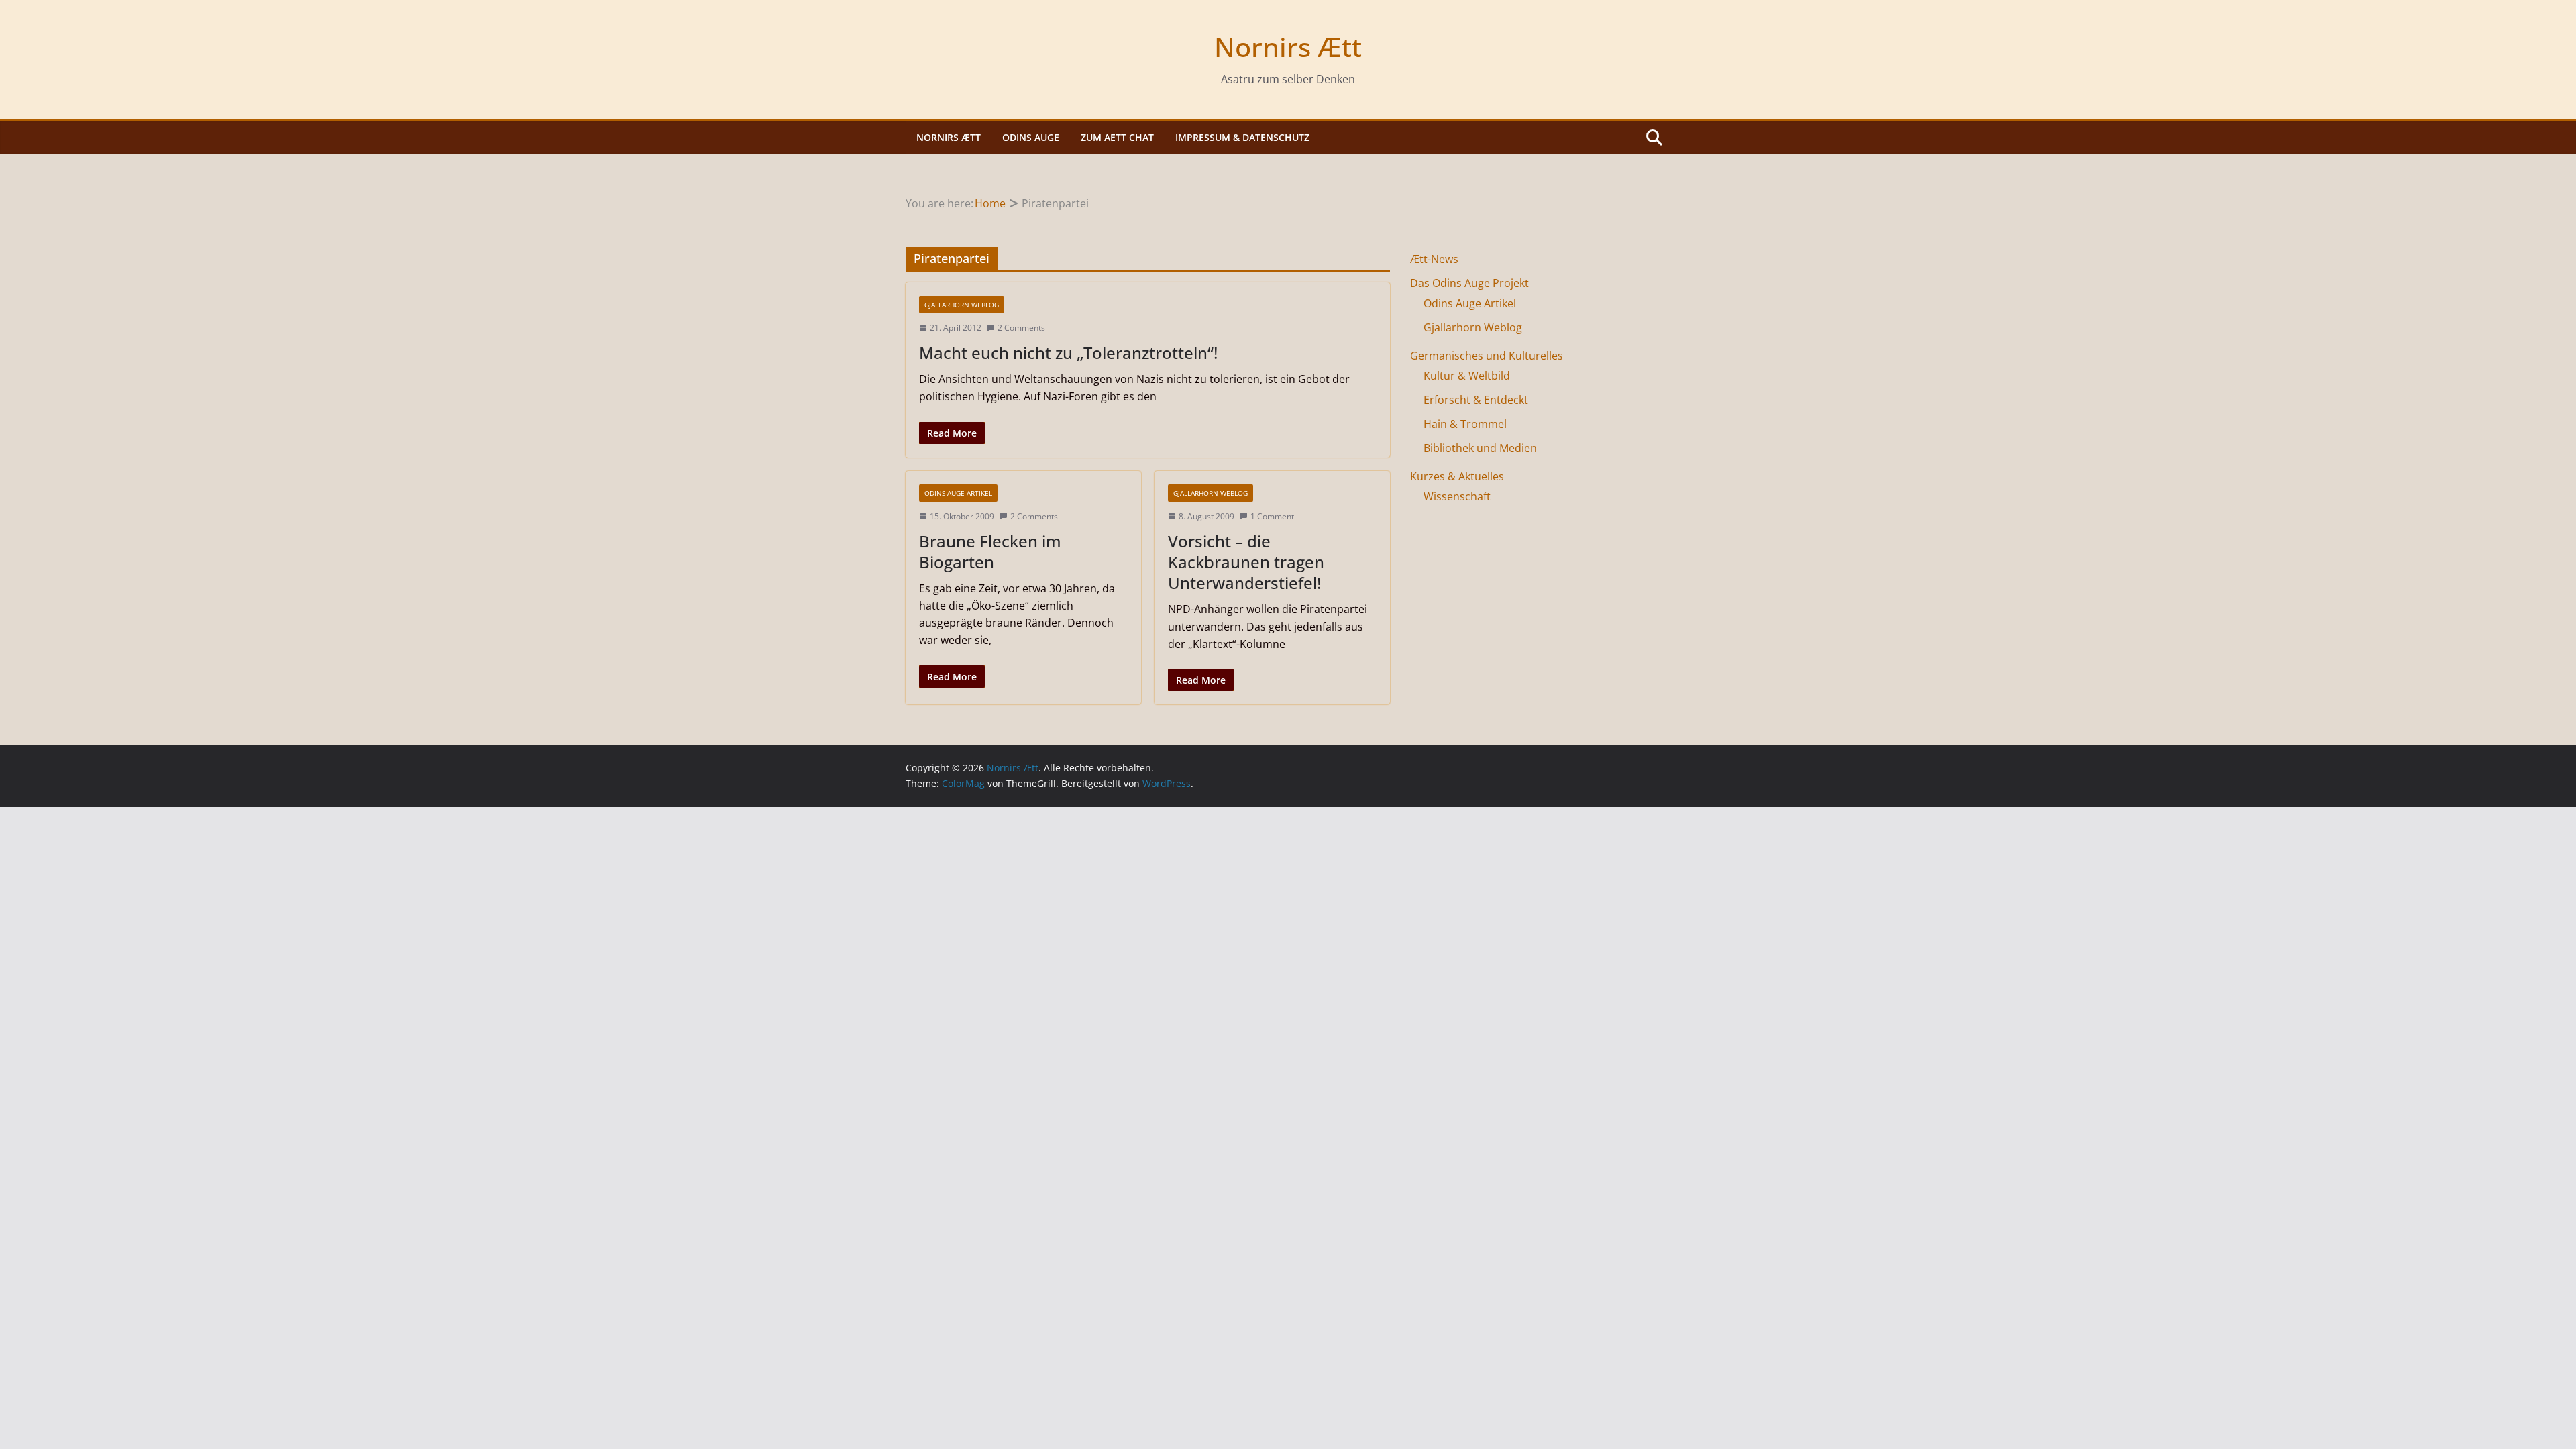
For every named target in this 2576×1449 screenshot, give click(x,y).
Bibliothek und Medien (1480, 448)
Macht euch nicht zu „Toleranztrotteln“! (1068, 353)
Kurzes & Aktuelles (1457, 476)
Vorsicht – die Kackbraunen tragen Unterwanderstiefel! (1246, 562)
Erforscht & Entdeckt (1476, 400)
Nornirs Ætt (1288, 47)
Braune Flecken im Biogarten (990, 551)
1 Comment (1272, 516)
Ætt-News (1434, 259)
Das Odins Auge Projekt (1469, 283)
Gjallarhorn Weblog (962, 305)
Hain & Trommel (1465, 424)
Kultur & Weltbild (1467, 376)
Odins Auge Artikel (958, 493)
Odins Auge (1031, 137)
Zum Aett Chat (1117, 137)
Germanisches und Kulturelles (1487, 356)
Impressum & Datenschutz (1242, 137)
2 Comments (1021, 328)
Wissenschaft (1457, 496)
